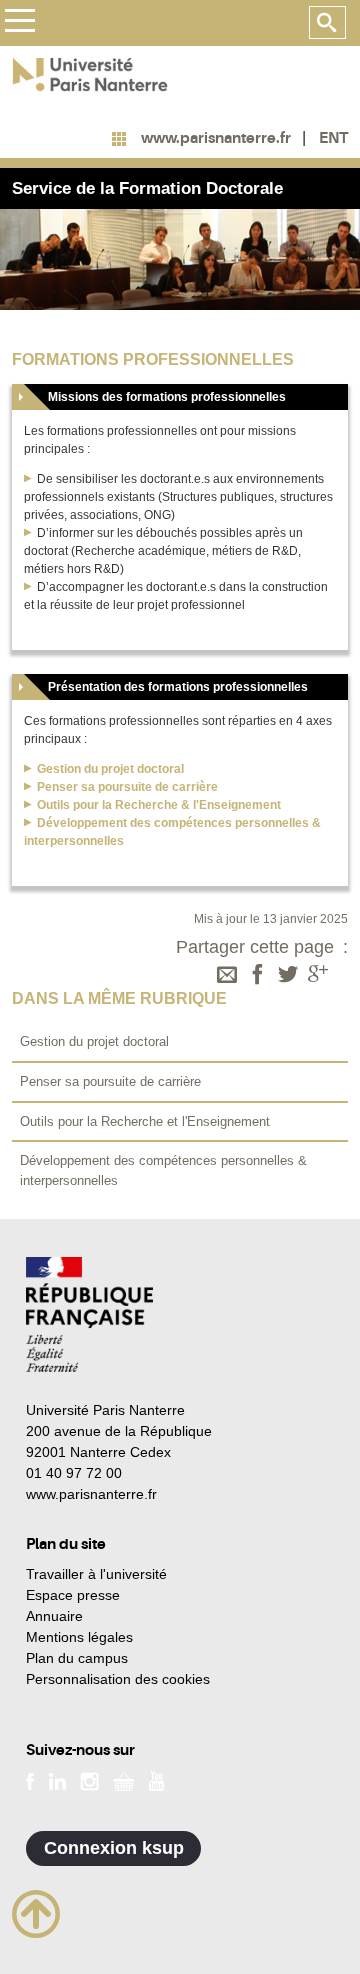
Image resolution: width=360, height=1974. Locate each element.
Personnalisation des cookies (118, 1679)
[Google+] (318, 976)
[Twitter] (288, 976)
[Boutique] (124, 1780)
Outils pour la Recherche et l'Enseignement (145, 1121)
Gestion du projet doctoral (110, 769)
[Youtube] (156, 1780)
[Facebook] (258, 976)
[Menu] (19, 23)
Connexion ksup (114, 1848)
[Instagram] (89, 1780)
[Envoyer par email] (227, 976)
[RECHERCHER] (327, 23)
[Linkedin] (57, 1780)
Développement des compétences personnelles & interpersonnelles (163, 1170)
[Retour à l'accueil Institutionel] (89, 1314)
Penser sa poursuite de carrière (110, 1081)
